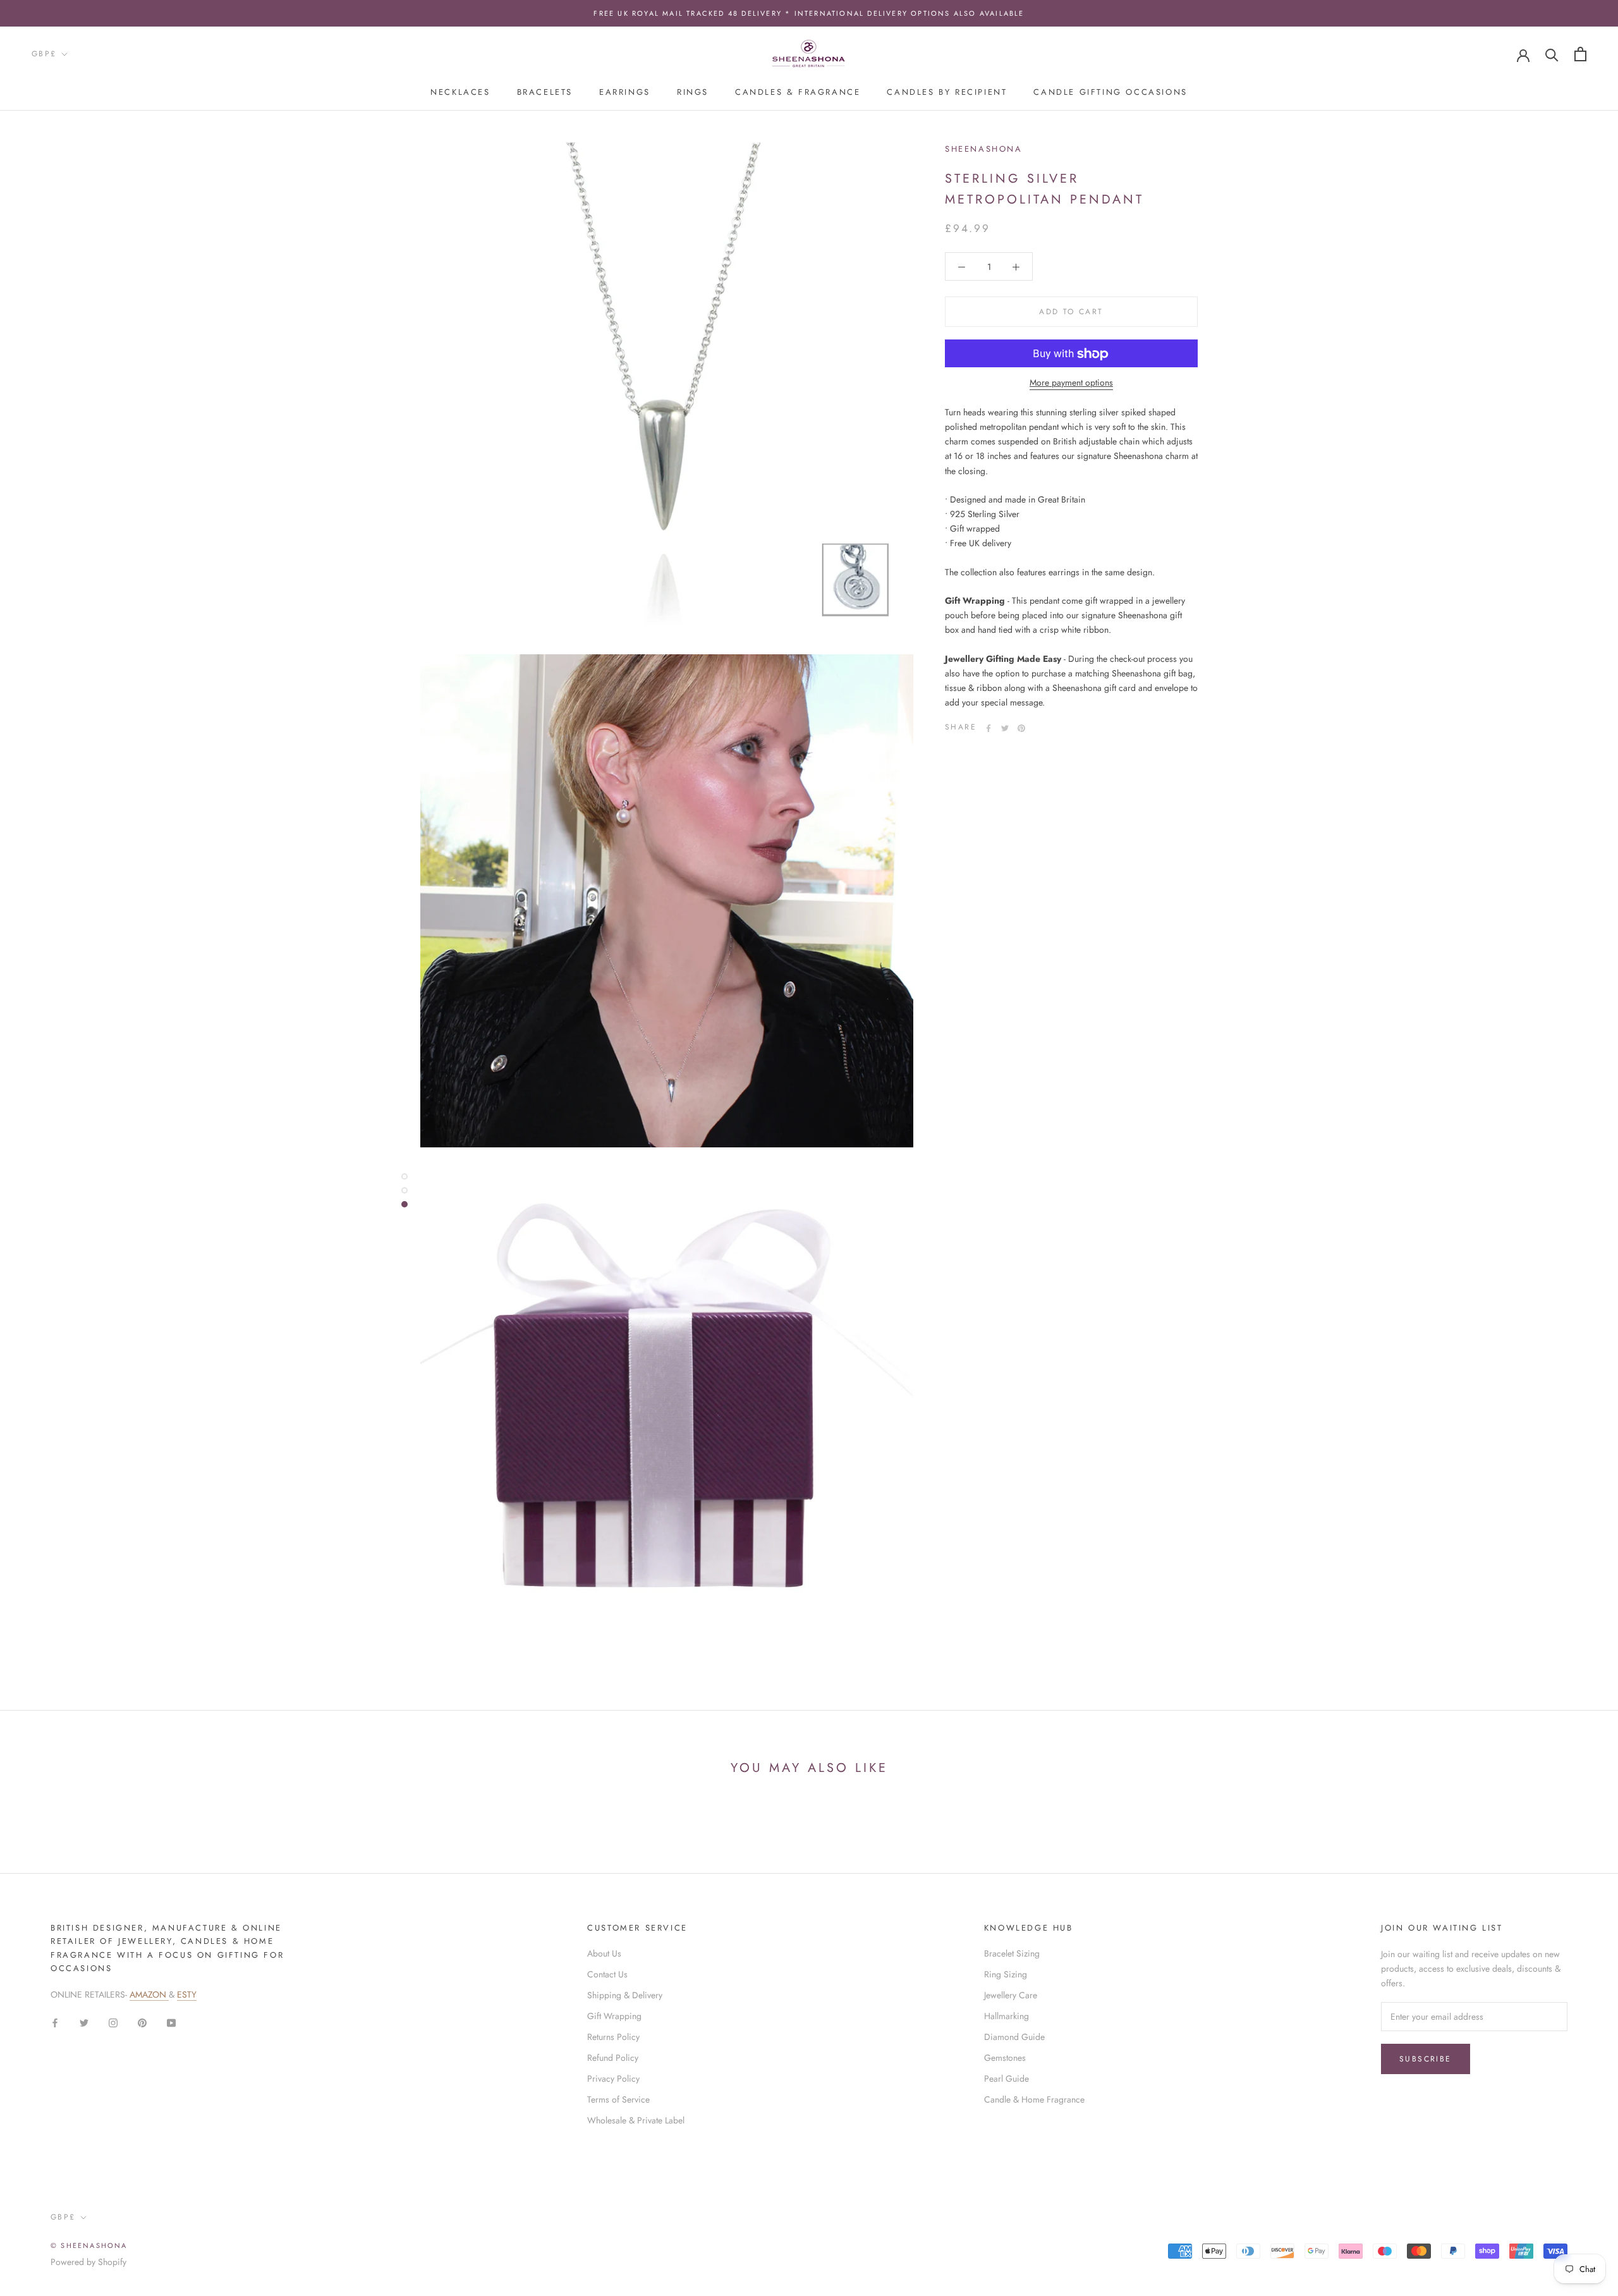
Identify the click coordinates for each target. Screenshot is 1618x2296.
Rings (693, 92)
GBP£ (44, 54)
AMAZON (149, 1994)
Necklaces (460, 92)
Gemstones (1005, 2058)
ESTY (187, 1994)
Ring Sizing (1006, 1974)
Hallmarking (1007, 2016)
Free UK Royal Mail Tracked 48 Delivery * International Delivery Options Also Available (809, 13)
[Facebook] (988, 728)
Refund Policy (613, 2058)
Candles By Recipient (947, 92)
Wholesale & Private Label (636, 2120)
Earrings (625, 92)
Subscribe (1426, 2059)
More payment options (1071, 383)
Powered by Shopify (88, 2262)
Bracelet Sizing (1012, 1953)
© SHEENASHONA (89, 2245)
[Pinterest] (1021, 728)
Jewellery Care (1011, 1995)
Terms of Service (618, 2099)
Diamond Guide (1014, 2037)
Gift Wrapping (614, 2016)
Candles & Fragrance (798, 92)
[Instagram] (113, 2022)
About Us (604, 1953)
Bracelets (545, 92)
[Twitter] (1005, 728)
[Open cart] (1580, 54)
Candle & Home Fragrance (1034, 2099)
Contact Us (607, 1974)
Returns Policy (613, 2037)
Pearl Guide (1007, 2079)
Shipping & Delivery (625, 1995)
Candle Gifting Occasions (1110, 92)
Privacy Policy (613, 2079)
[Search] (1552, 54)
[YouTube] (171, 2022)
